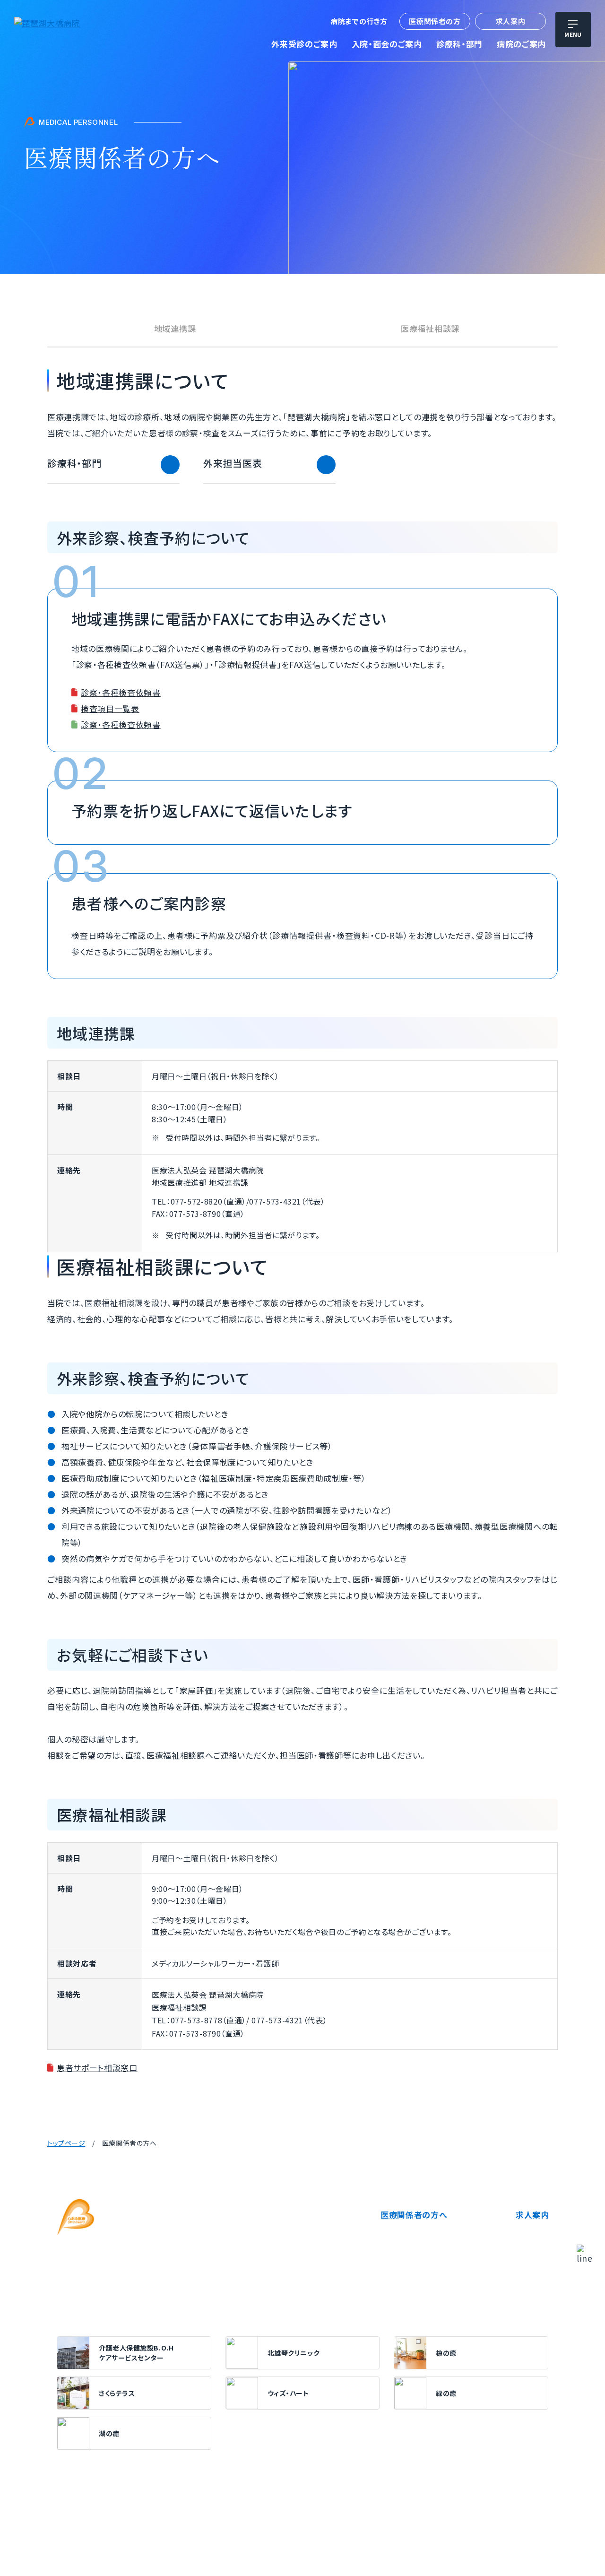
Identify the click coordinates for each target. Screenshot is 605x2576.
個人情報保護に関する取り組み (180, 2524)
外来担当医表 (233, 463)
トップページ (66, 2143)
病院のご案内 (521, 44)
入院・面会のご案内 (387, 44)
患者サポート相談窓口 (97, 2068)
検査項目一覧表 (110, 708)
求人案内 (510, 21)
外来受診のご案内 (304, 44)
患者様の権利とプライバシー (279, 2524)
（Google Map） (253, 2248)
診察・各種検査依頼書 (121, 692)
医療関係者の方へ (414, 2215)
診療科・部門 (459, 44)
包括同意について (357, 2524)
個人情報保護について (90, 2524)
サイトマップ (461, 2524)
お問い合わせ (413, 2524)
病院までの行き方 (359, 21)
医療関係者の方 (435, 21)
